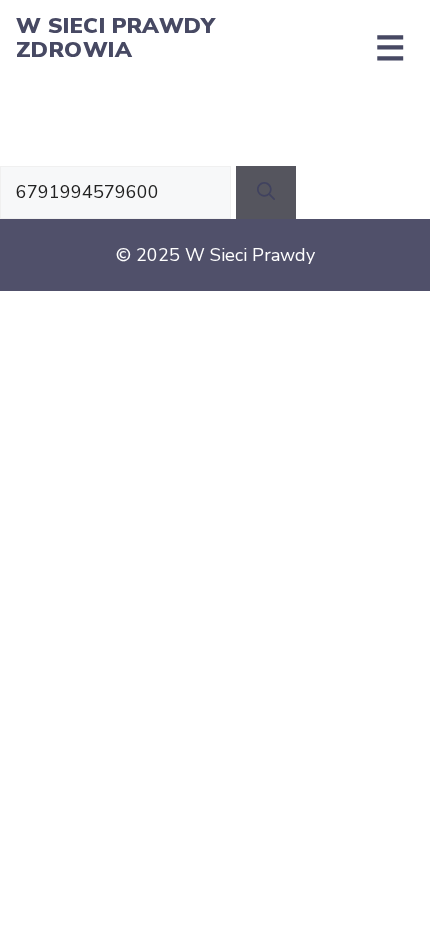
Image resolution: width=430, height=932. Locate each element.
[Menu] (390, 48)
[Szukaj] (266, 192)
